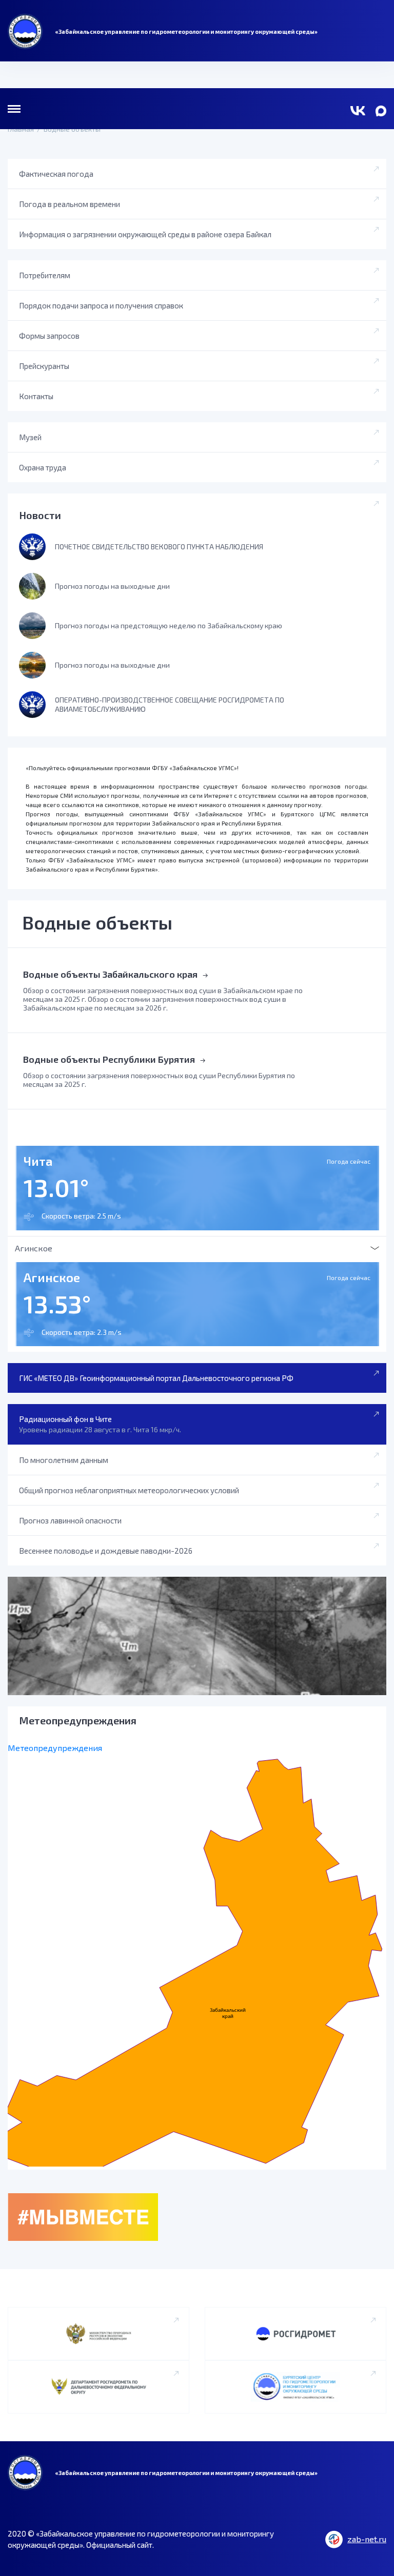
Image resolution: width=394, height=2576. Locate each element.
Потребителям (45, 275)
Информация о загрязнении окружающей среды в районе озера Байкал (145, 234)
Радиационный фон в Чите (100, 1424)
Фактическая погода (56, 174)
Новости (40, 515)
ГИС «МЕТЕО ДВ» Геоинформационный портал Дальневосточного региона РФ (156, 1378)
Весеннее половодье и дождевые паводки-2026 (106, 1551)
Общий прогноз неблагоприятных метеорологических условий (129, 1490)
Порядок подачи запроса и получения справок (101, 305)
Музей (30, 437)
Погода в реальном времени (70, 204)
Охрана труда (43, 467)
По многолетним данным (64, 1460)
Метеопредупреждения (55, 1748)
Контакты (36, 396)
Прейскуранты (44, 366)
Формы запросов (49, 336)
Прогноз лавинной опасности (70, 1520)
